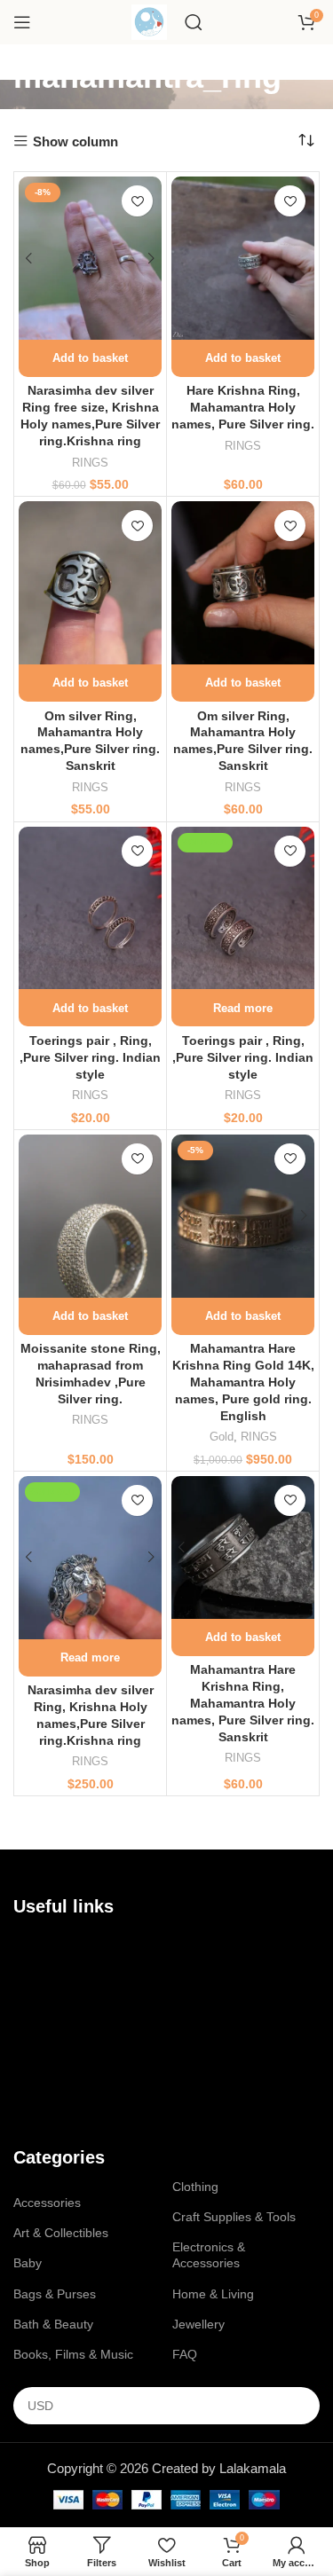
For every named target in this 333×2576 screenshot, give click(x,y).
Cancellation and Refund (83, 2043)
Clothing (195, 2187)
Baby (28, 2263)
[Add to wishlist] (137, 201)
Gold (222, 1437)
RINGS (90, 463)
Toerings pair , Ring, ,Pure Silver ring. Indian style (90, 1058)
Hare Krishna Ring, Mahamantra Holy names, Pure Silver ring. (243, 408)
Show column (75, 141)
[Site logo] (149, 21)
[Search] (194, 22)
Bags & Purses (55, 2294)
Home (30, 1952)
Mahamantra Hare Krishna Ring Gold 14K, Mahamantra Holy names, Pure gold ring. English (243, 1382)
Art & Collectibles (61, 2233)
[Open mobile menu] (22, 22)
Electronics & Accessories (209, 2255)
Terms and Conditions (75, 2012)
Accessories (47, 2203)
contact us (64, 1982)
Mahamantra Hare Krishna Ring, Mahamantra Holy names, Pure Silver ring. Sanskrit (243, 1704)
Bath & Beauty (53, 2324)
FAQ (185, 2354)
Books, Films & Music (73, 2354)
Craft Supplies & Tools (234, 2217)
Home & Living (213, 2294)
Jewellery (198, 2324)
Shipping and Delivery (75, 2073)
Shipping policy (55, 2103)
